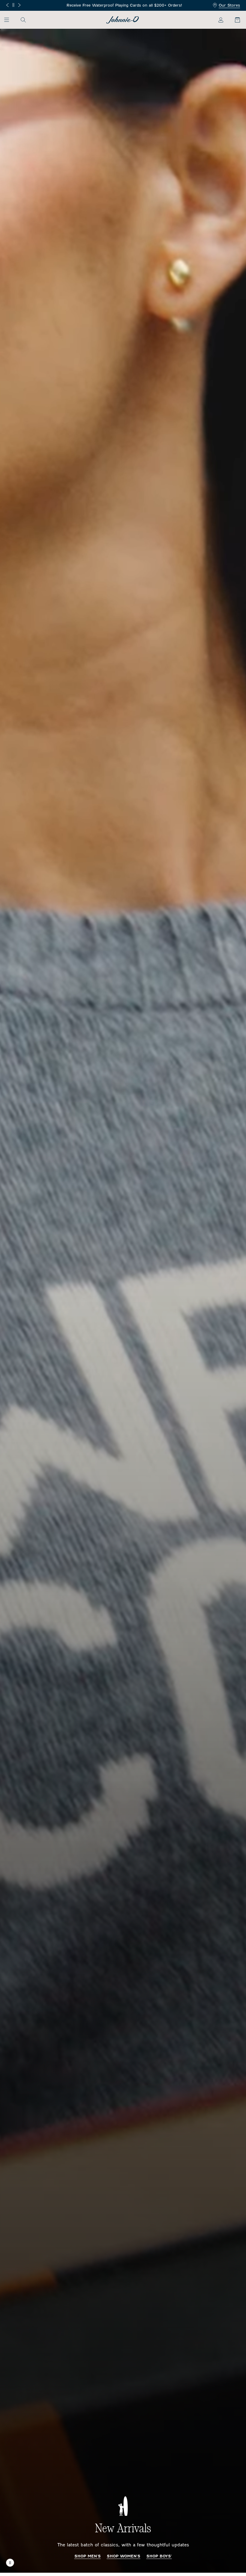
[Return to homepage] (123, 20)
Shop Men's (88, 2556)
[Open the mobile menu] (9, 20)
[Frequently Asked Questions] (123, 6)
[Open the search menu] (23, 20)
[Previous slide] (7, 5)
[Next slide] (19, 5)
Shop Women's (124, 2556)
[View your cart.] (234, 20)
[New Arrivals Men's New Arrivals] (123, 1301)
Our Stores (229, 5)
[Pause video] (10, 2563)
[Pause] (13, 5)
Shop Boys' (159, 2556)
